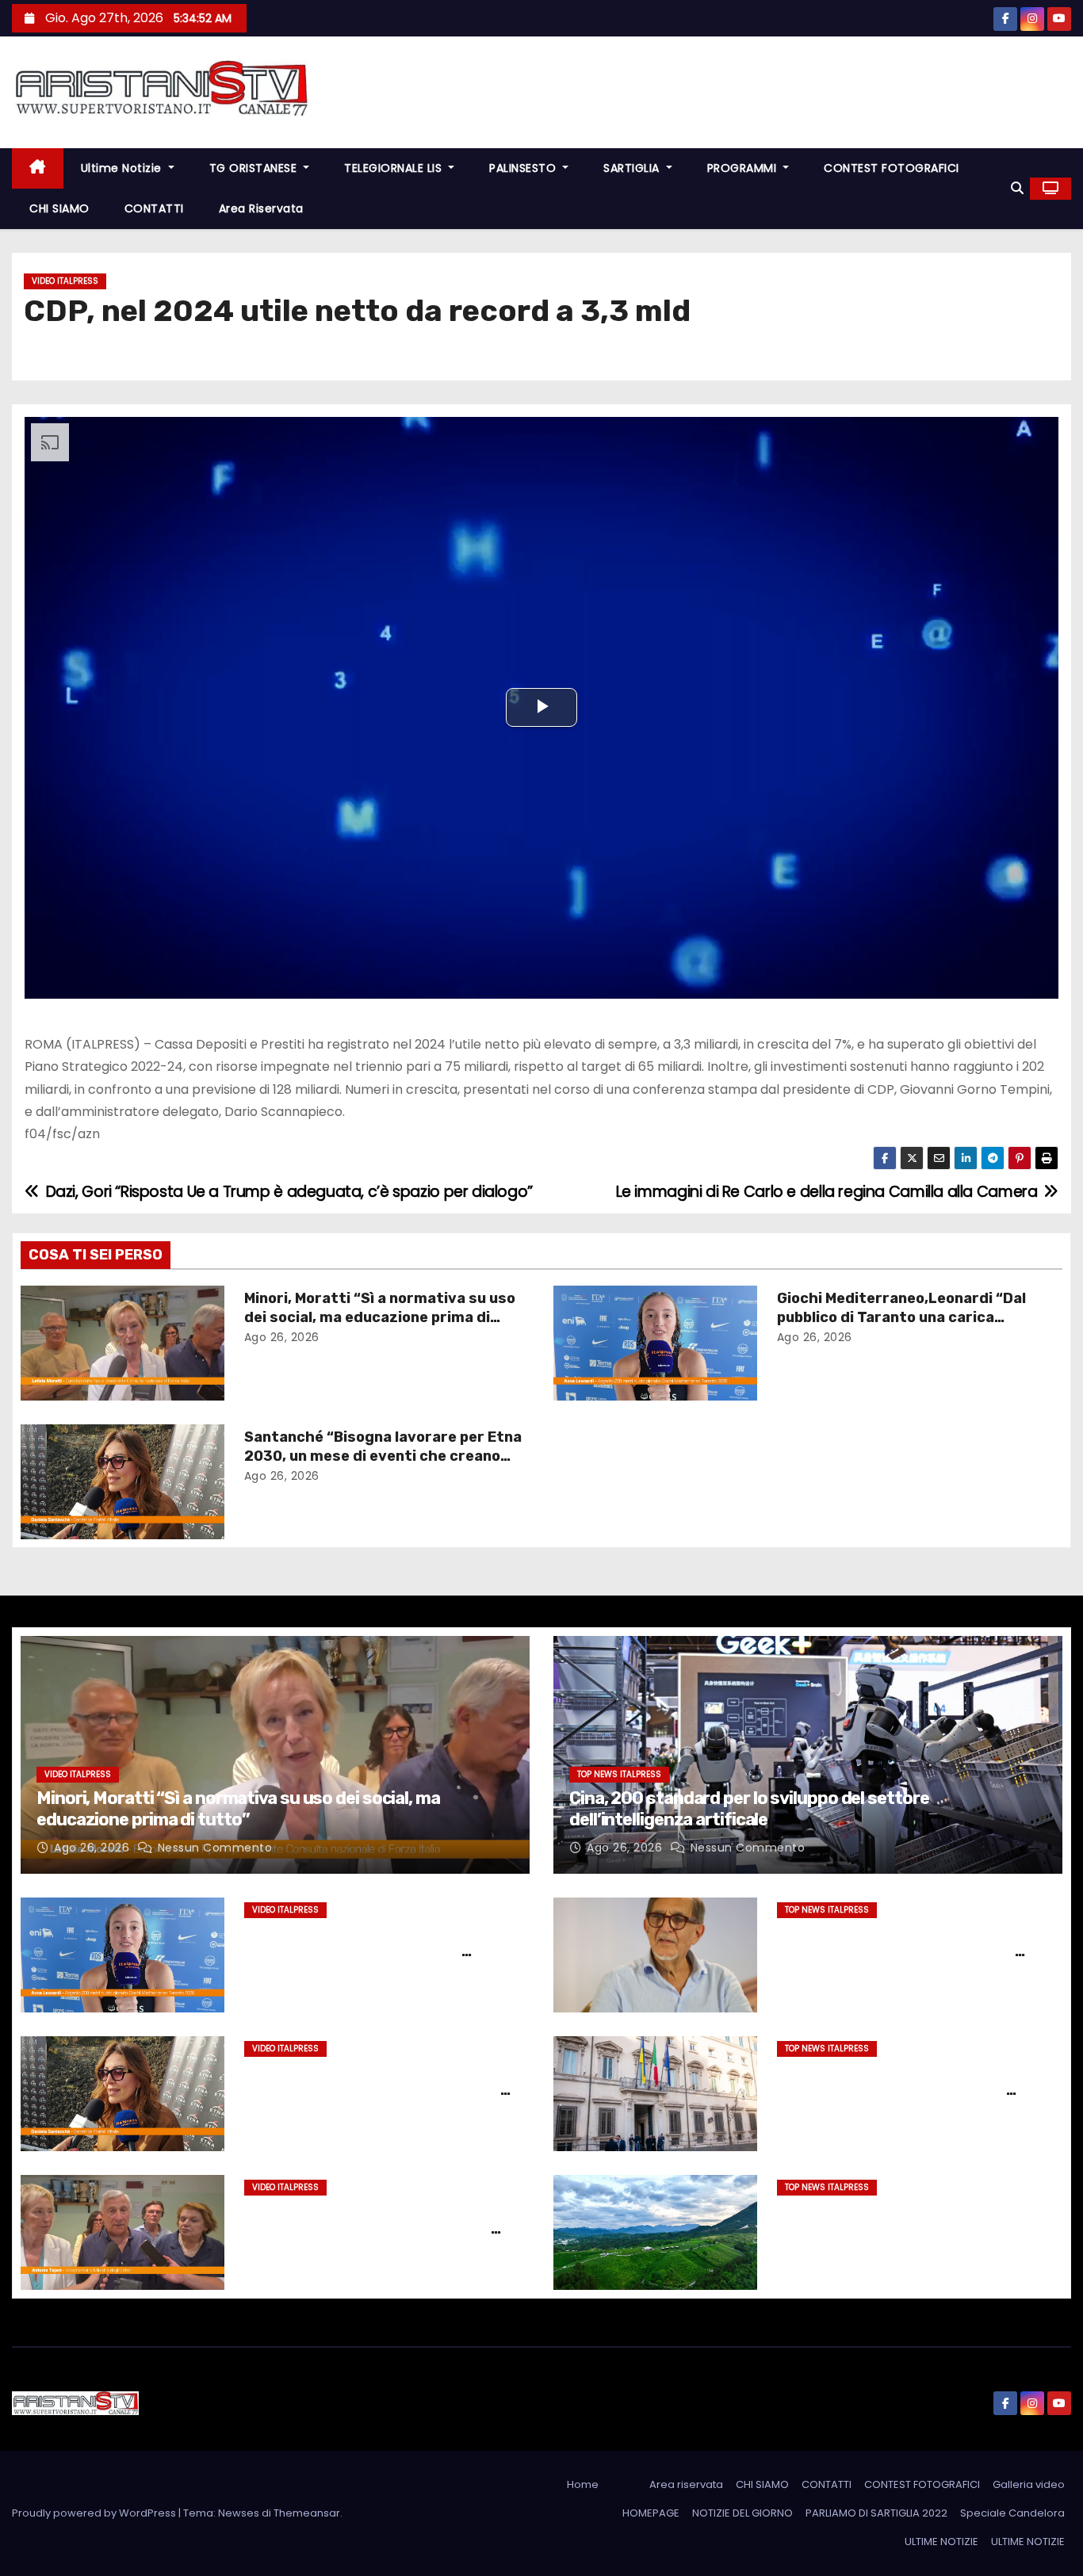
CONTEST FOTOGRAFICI (892, 168)
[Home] (38, 168)
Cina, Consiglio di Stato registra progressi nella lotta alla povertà (897, 2219)
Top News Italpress (619, 1774)
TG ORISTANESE (255, 168)
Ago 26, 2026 (282, 1337)
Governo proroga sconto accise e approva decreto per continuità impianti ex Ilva (897, 2090)
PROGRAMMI (744, 168)
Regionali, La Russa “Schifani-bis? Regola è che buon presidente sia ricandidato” (900, 1951)
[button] (1017, 188)
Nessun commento (215, 1848)
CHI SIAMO (59, 208)
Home (583, 2484)
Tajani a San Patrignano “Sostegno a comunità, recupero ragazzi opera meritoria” (376, 2229)
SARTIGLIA (633, 168)
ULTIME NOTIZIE (941, 2542)
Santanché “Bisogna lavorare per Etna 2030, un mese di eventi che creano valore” (383, 1456)
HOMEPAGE (651, 2513)
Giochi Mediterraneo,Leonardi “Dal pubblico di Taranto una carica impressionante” (901, 1317)
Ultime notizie (123, 168)
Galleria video (1029, 2484)
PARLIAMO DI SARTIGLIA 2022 (876, 2513)
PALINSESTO (524, 168)
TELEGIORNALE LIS (395, 168)
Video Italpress (65, 281)
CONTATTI (154, 208)
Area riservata (261, 208)
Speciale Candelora (1012, 2513)
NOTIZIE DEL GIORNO (742, 2513)
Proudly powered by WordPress (95, 2513)
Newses (239, 2513)
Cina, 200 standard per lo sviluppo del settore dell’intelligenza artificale (749, 1808)
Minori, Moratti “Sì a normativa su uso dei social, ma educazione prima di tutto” (380, 1317)
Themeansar (307, 2513)
